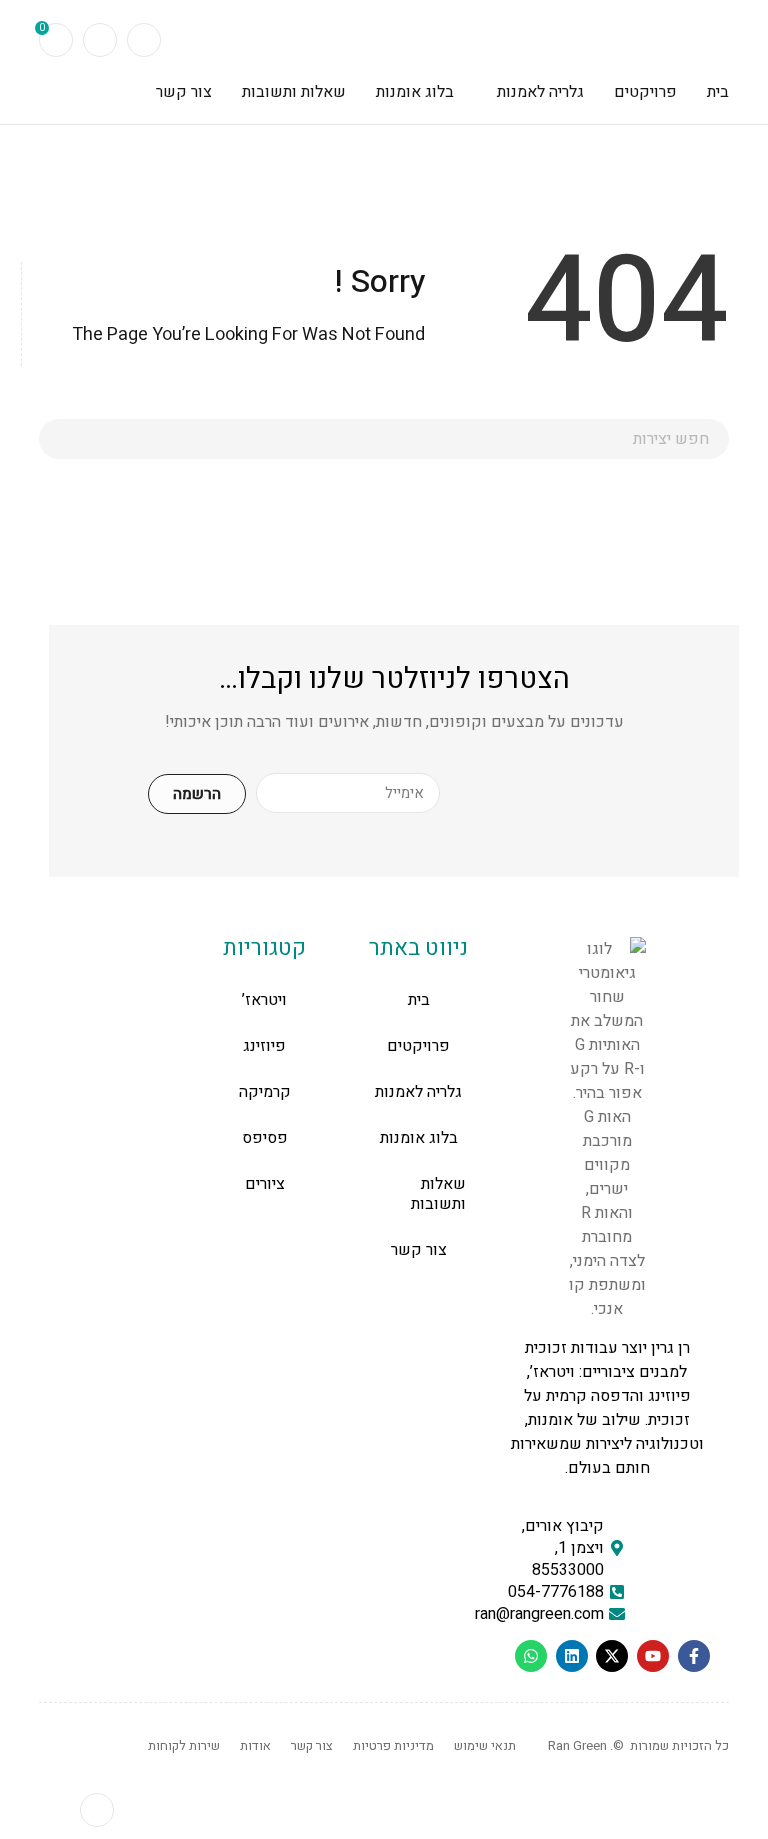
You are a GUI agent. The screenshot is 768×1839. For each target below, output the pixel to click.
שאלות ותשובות (438, 1194)
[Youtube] (653, 1656)
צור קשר (419, 1250)
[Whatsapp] (531, 1656)
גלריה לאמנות (418, 1092)
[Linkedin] (572, 1656)
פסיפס (265, 1138)
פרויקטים (418, 1046)
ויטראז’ (264, 1000)
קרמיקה (265, 1092)
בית (419, 1000)
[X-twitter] (612, 1656)
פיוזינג (264, 1046)
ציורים (265, 1184)
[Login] (100, 40)
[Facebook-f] (694, 1656)
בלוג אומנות (419, 1138)
